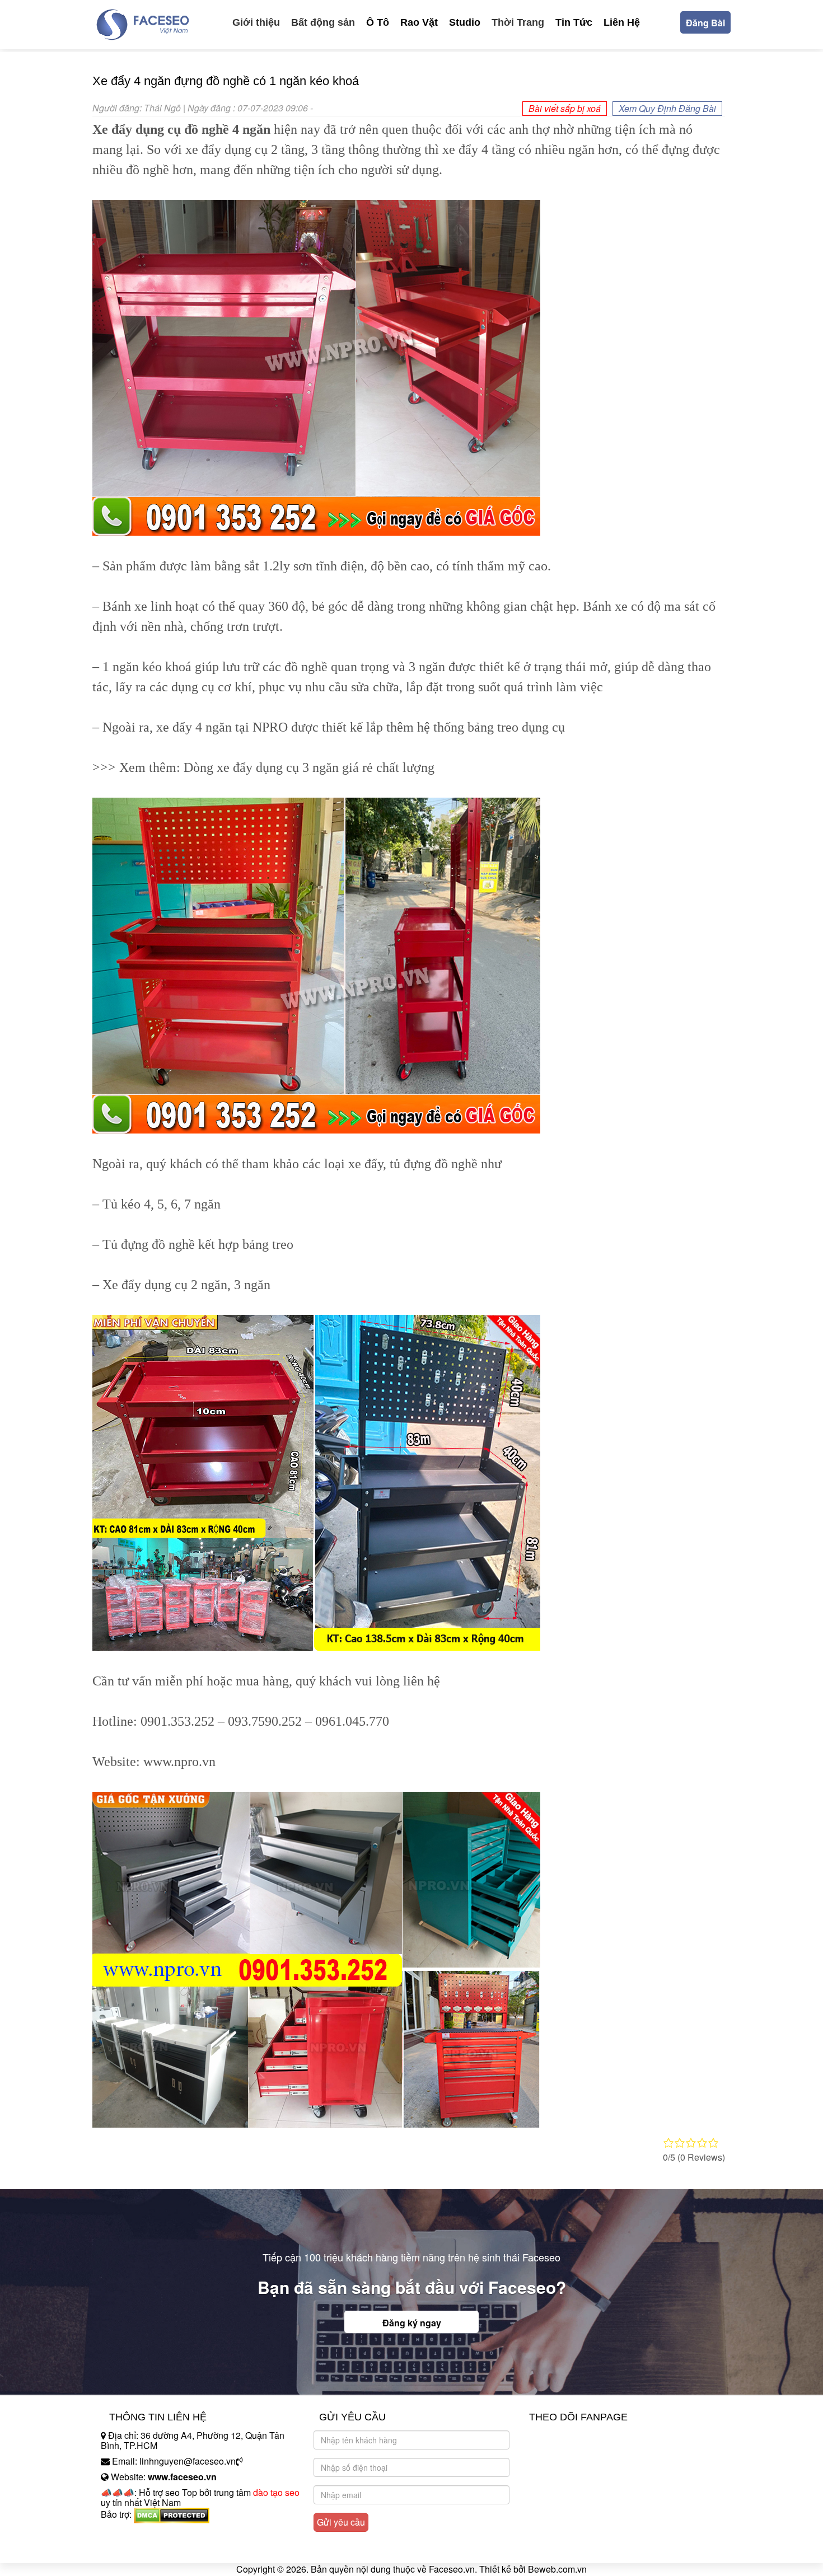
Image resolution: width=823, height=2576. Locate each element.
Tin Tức (574, 22)
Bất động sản (323, 22)
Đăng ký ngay (412, 2323)
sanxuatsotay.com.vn (142, 2549)
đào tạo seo (276, 2492)
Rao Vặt (419, 22)
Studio (465, 22)
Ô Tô (378, 22)
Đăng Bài (705, 23)
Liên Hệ (622, 22)
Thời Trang (518, 22)
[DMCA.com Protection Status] (172, 2515)
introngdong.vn (130, 2534)
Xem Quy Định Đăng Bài (667, 108)
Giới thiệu (256, 22)
